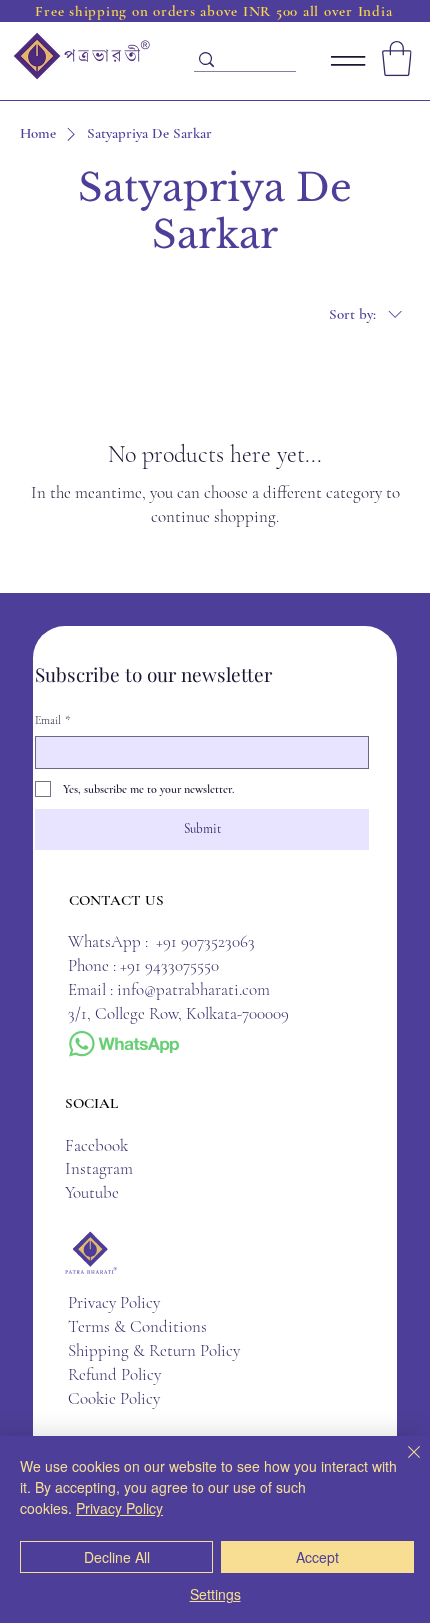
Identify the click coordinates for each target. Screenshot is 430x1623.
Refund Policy (114, 1374)
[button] (397, 58)
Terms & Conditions (137, 1326)
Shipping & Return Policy (154, 1350)
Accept (317, 1557)
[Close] (402, 1464)
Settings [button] (215, 1594)
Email (52, 720)
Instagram (105, 1168)
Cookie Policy (114, 1398)
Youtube (92, 1192)
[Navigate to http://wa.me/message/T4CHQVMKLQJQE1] (123, 1044)
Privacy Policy (114, 1302)
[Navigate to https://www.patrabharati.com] (81, 56)
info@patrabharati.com (193, 989)
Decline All (117, 1557)
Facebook (96, 1145)
